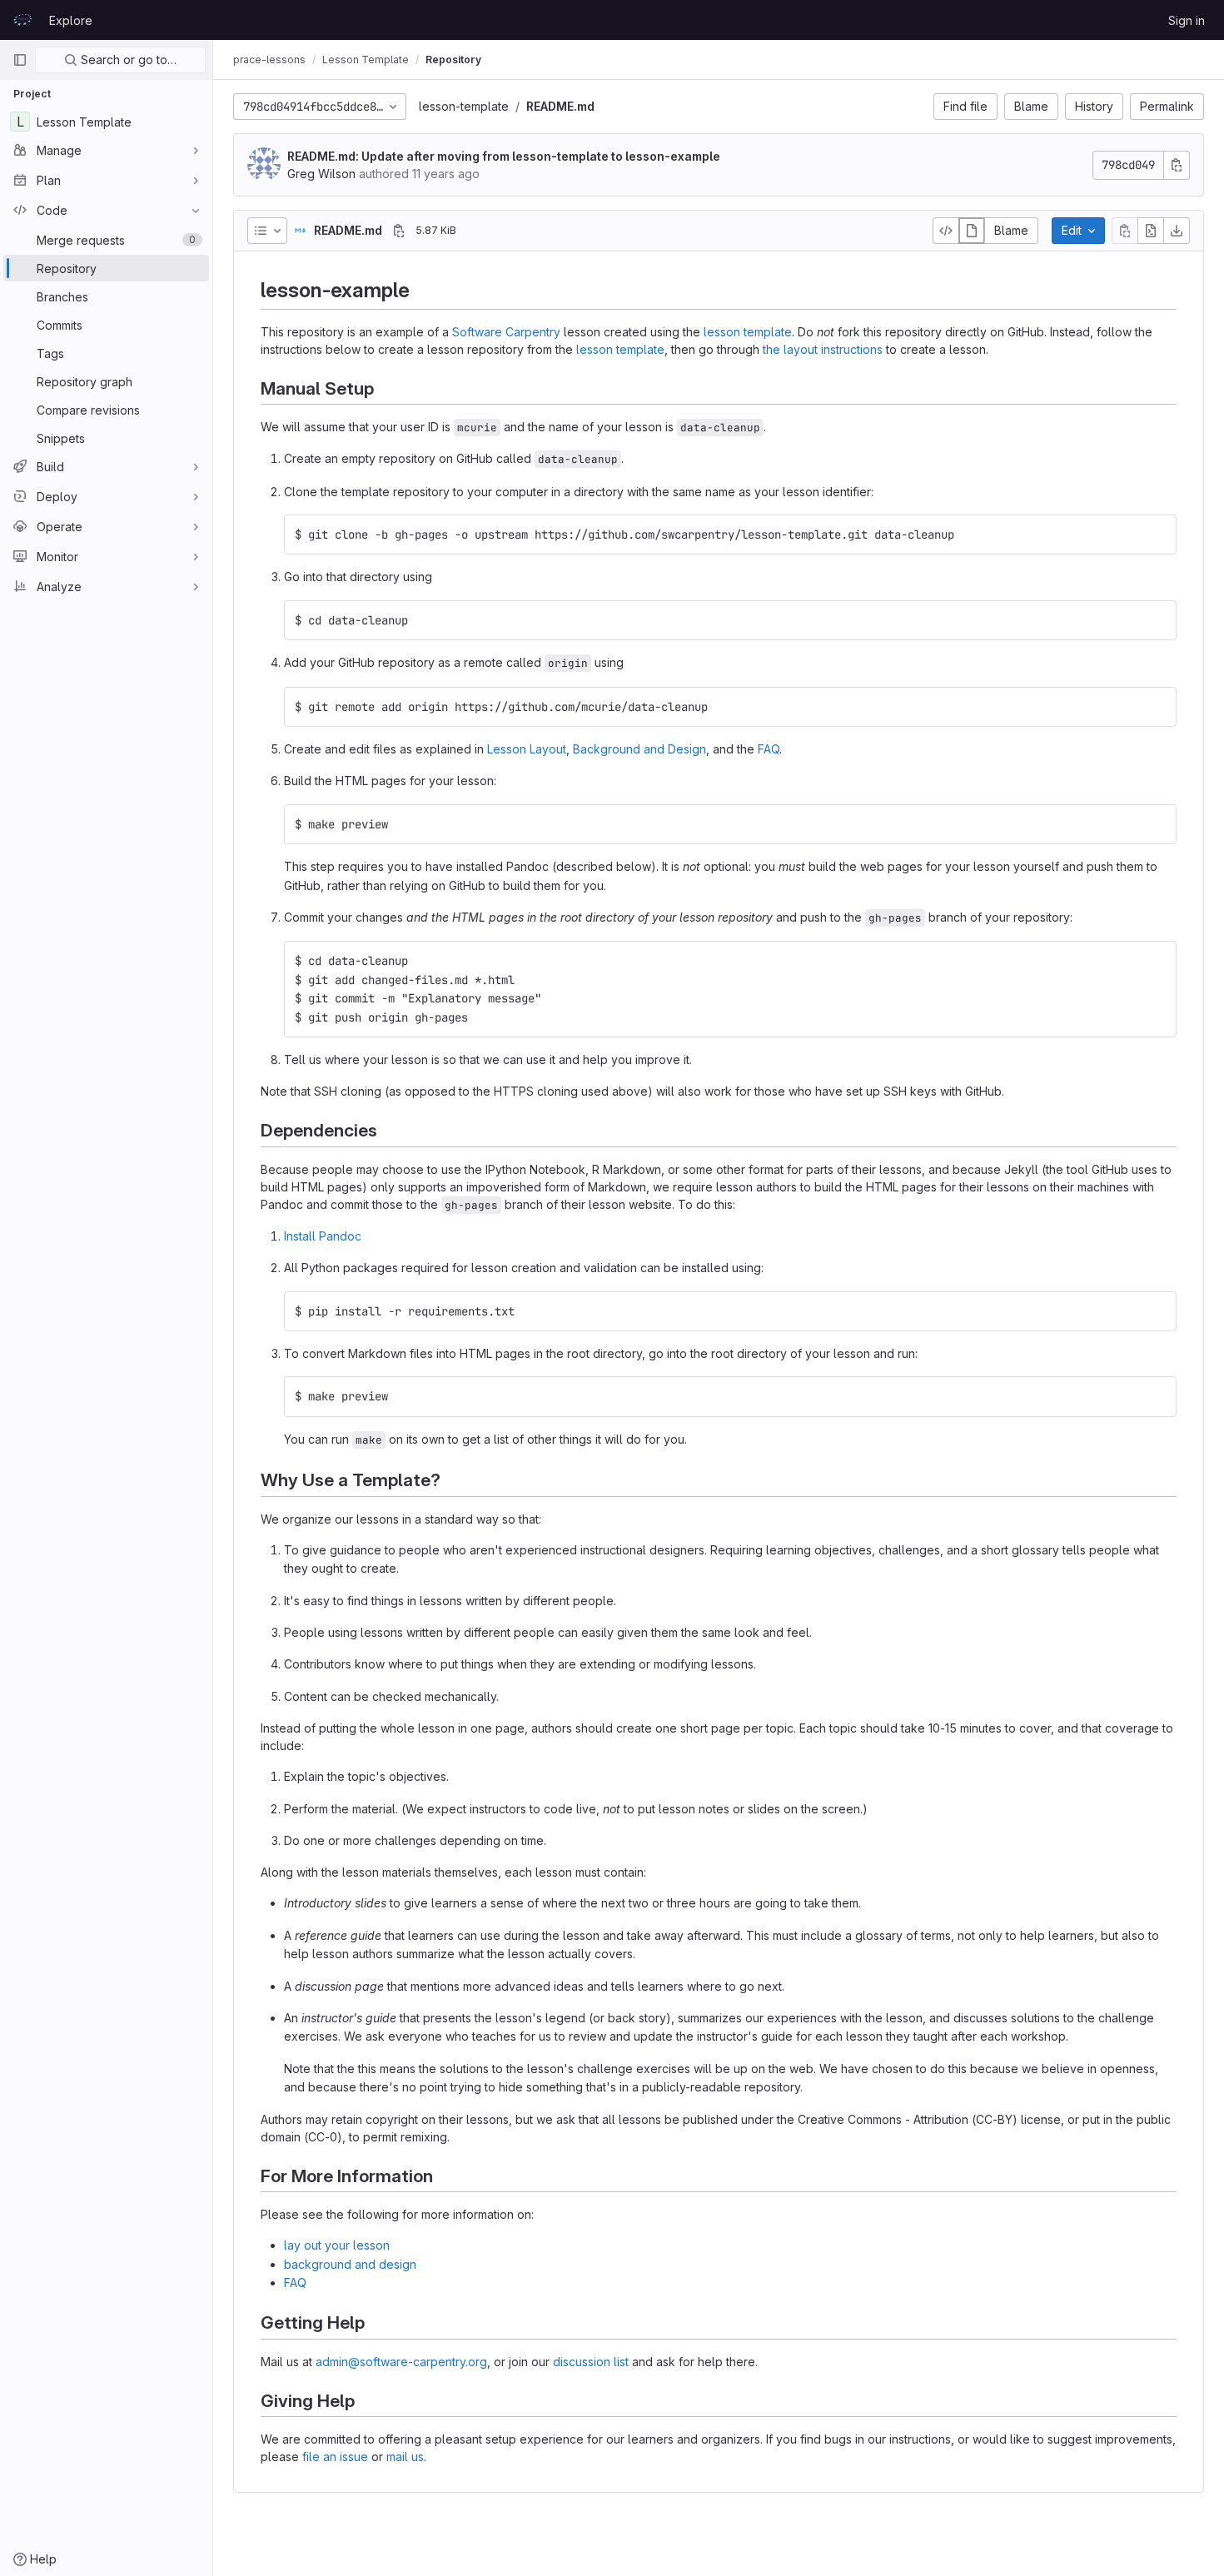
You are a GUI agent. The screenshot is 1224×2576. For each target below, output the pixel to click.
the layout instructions (823, 349)
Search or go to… (127, 60)
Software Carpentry (506, 332)
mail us (405, 2457)
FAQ (769, 749)
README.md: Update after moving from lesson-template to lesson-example (504, 156)
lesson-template (464, 106)
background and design (350, 2264)
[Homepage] (22, 20)
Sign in (1187, 20)
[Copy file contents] (1125, 231)
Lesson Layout (527, 749)
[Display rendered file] (972, 231)
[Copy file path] (399, 231)
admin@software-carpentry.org (401, 2362)
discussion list (591, 2362)
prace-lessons (269, 60)
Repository (453, 60)
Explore (71, 20)
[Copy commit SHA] (1177, 165)
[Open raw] (1151, 231)
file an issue (335, 2457)
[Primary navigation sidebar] (20, 60)
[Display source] (946, 231)
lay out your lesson (337, 2245)
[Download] (1177, 231)
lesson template (748, 332)
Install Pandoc (323, 1236)
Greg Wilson (321, 174)
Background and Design (639, 749)
